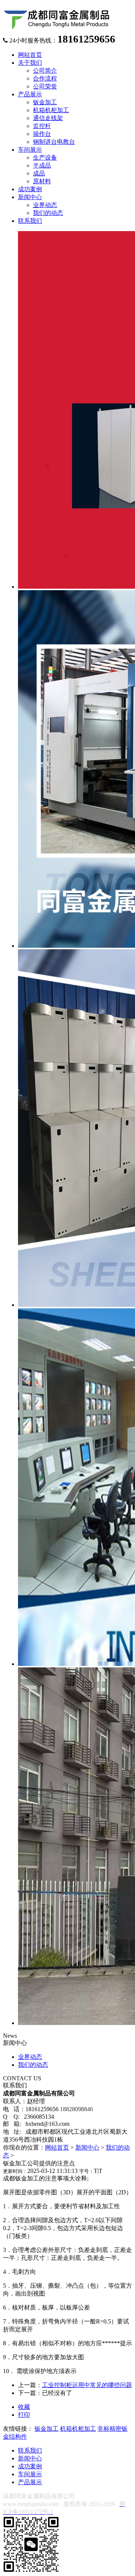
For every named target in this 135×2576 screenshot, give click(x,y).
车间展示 (30, 2474)
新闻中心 (87, 2147)
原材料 (42, 181)
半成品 (42, 165)
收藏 (24, 2407)
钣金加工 (45, 102)
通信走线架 (48, 118)
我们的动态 (48, 213)
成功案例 (30, 2466)
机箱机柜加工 (51, 110)
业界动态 (45, 205)
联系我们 (30, 2450)
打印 (24, 2415)
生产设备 (45, 158)
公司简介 (45, 71)
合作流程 (45, 78)
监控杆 (42, 126)
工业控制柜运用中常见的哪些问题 (87, 2385)
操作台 (42, 134)
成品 (39, 173)
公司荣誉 (45, 86)
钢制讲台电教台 (54, 142)
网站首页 (57, 2147)
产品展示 (30, 2482)
